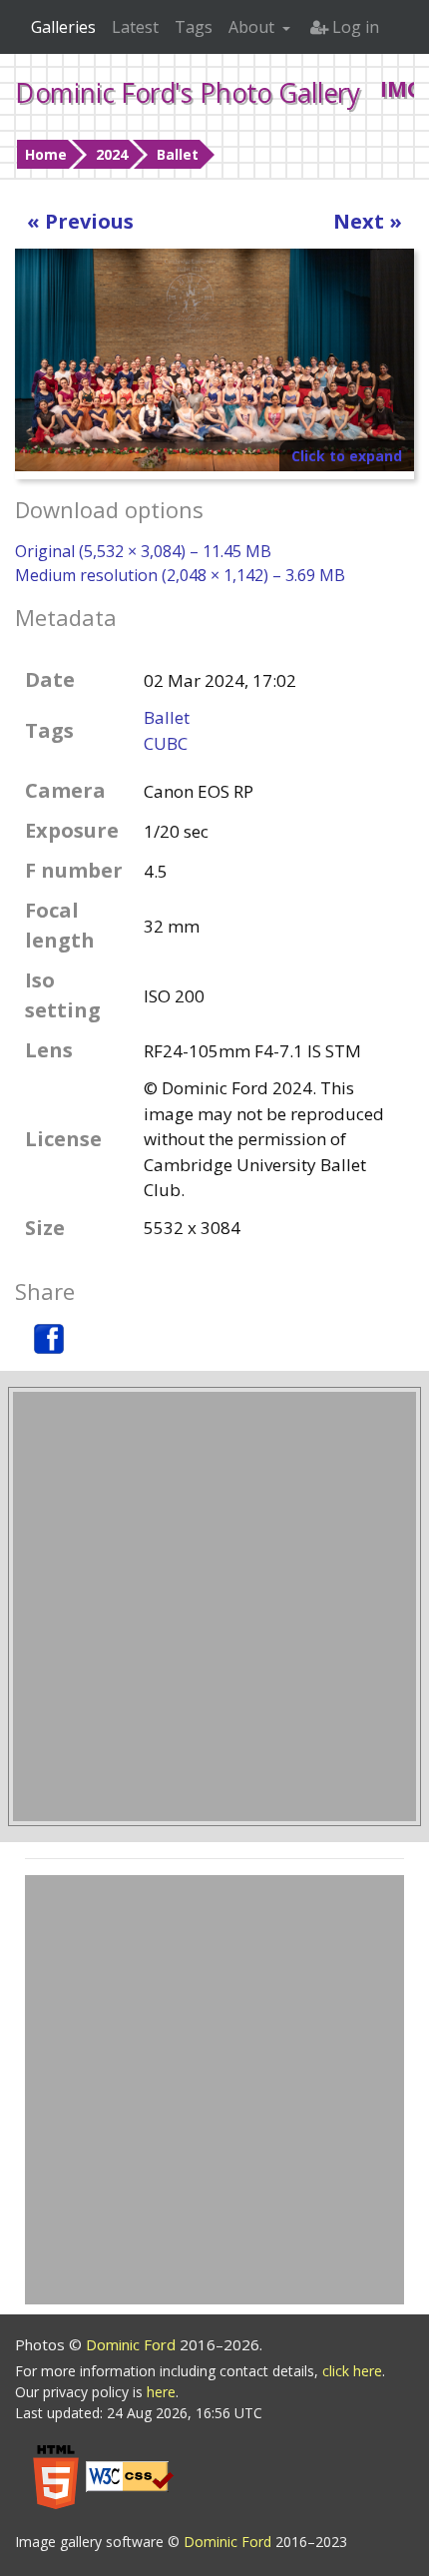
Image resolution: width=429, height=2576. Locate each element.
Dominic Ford (133, 2344)
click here (352, 2371)
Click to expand (347, 456)
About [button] (253, 27)
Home (46, 154)
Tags (194, 27)
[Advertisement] (214, 1607)
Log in (354, 27)
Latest (135, 27)
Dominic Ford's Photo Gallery (188, 93)
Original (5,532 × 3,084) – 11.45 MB (143, 551)
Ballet (178, 154)
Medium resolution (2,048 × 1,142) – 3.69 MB (180, 575)
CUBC (166, 743)
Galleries (63, 27)
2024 (112, 154)
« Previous (80, 221)
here (161, 2392)
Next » (368, 221)
